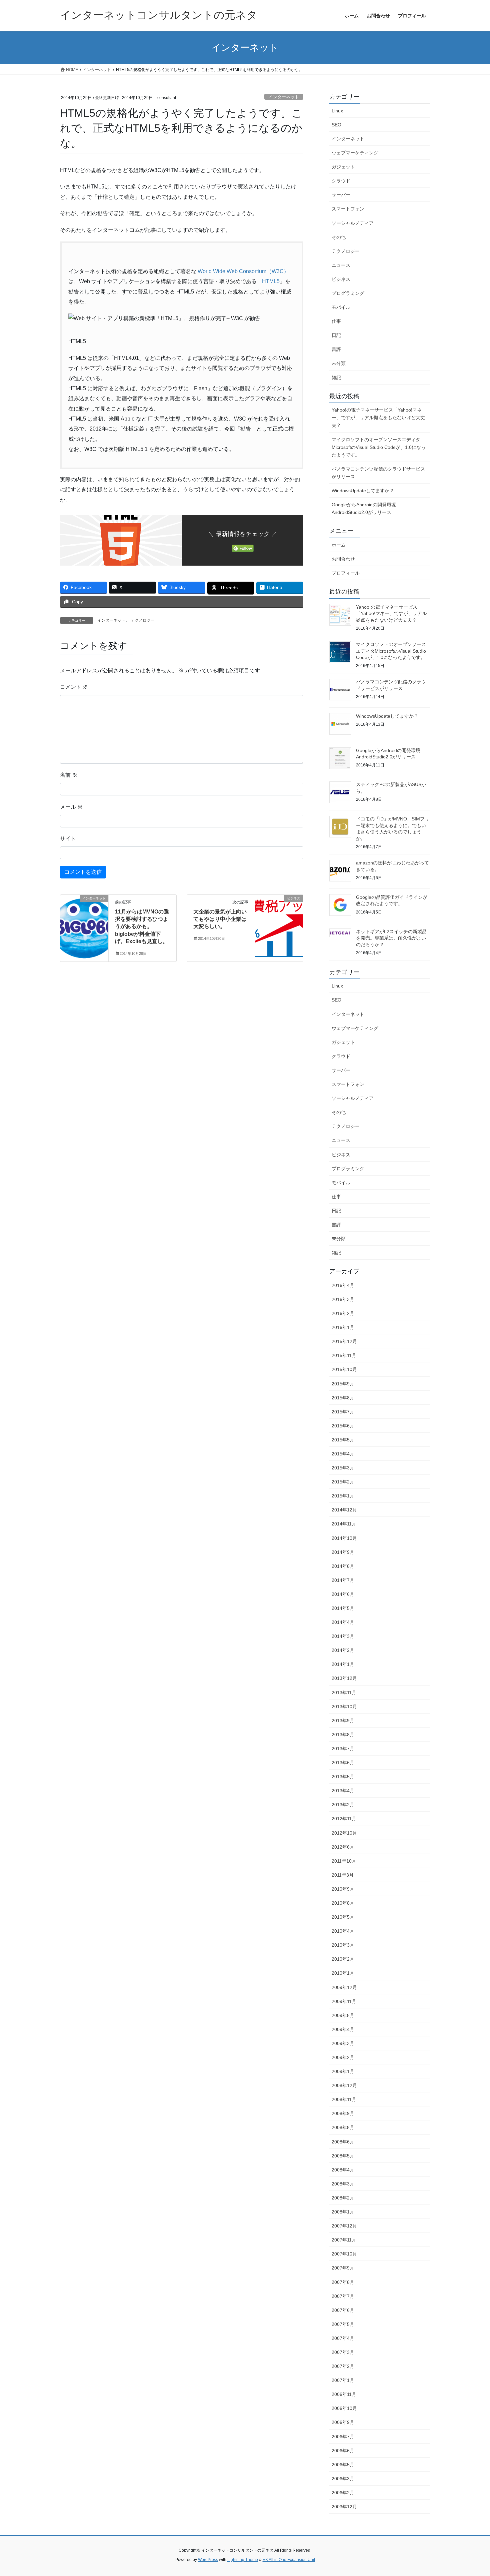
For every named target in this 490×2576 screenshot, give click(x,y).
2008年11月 (344, 2099)
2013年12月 (344, 1678)
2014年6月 (343, 1594)
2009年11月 (344, 2001)
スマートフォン (348, 209)
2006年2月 (343, 2493)
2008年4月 (343, 2170)
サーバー (341, 195)
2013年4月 (343, 1791)
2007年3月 (343, 2352)
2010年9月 (343, 1889)
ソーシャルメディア (353, 223)
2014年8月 (343, 1566)
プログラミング (348, 293)
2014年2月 (343, 1650)
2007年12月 (344, 2226)
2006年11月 (344, 2394)
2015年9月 (343, 1384)
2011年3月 (343, 1875)
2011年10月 (344, 1861)
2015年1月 (343, 1496)
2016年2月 (343, 1313)
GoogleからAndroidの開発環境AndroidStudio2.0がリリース (364, 508)
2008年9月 (343, 2113)
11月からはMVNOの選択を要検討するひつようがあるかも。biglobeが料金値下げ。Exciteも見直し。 (142, 927)
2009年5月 (343, 2015)
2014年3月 (343, 1636)
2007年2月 (343, 2366)
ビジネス (341, 279)
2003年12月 (344, 2507)
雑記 (336, 378)
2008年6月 (343, 2142)
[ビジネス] (279, 919)
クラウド (341, 181)
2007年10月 (344, 2254)
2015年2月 (343, 1482)
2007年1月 (343, 2380)
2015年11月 (344, 1355)
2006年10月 (344, 2408)
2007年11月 (344, 2240)
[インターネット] (84, 916)
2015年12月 (344, 1341)
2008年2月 (343, 2198)
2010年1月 (343, 1973)
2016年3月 (343, 1299)
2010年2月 (343, 1959)
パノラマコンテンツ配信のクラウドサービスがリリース (378, 473)
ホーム (339, 545)
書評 (336, 349)
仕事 (336, 321)
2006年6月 (343, 2451)
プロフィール (346, 573)
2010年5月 (343, 1917)
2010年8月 (343, 1903)
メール (71, 807)
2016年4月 (343, 1285)
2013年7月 (343, 1749)
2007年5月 (343, 2324)
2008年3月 (343, 2184)
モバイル (341, 307)
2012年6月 (343, 1847)
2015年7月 (343, 1412)
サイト (68, 839)
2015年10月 (344, 1369)
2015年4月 (343, 1454)
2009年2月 (343, 2057)
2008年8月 (343, 2127)
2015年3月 (343, 1468)
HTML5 (271, 281)
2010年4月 (343, 1931)
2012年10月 (344, 1833)
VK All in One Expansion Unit (289, 2560)
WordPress (208, 2560)
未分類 (339, 363)
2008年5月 (343, 2156)
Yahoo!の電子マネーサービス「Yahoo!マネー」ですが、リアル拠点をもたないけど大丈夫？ (378, 418)
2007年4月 (343, 2338)
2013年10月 (344, 1707)
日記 (336, 335)
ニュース (341, 265)
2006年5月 (343, 2465)
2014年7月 (343, 1580)
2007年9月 (343, 2268)
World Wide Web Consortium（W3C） (243, 271)
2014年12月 (344, 1510)
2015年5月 (343, 1440)
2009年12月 (344, 1987)
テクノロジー (143, 620)
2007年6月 (343, 2310)
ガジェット (343, 167)
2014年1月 (343, 1664)
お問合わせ (343, 559)
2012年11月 (344, 1819)
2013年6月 (343, 1763)
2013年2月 (343, 1805)
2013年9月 (343, 1721)
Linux (337, 111)
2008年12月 (344, 2085)
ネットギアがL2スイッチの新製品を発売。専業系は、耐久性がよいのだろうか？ (391, 938)
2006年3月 (343, 2479)
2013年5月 (343, 1777)
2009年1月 (343, 2071)
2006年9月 (343, 2422)
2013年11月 (344, 1693)
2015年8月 (343, 1398)
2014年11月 (344, 1524)
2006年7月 (343, 2437)
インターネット (284, 97)
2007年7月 (343, 2296)
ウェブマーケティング (355, 153)
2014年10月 (344, 1538)
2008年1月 (343, 2212)
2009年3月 (343, 2043)
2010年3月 (343, 1945)
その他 (339, 237)
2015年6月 (343, 1426)
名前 (69, 775)
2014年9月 (343, 1552)
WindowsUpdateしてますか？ (363, 491)
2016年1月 (343, 1327)
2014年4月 (343, 1622)
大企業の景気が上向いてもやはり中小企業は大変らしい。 (220, 919)
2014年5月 (343, 1608)
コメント (74, 687)
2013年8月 (343, 1735)
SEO (336, 125)
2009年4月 (343, 2029)
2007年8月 (343, 2282)
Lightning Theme (243, 2560)
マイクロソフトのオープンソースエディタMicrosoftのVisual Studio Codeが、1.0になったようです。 (379, 447)
